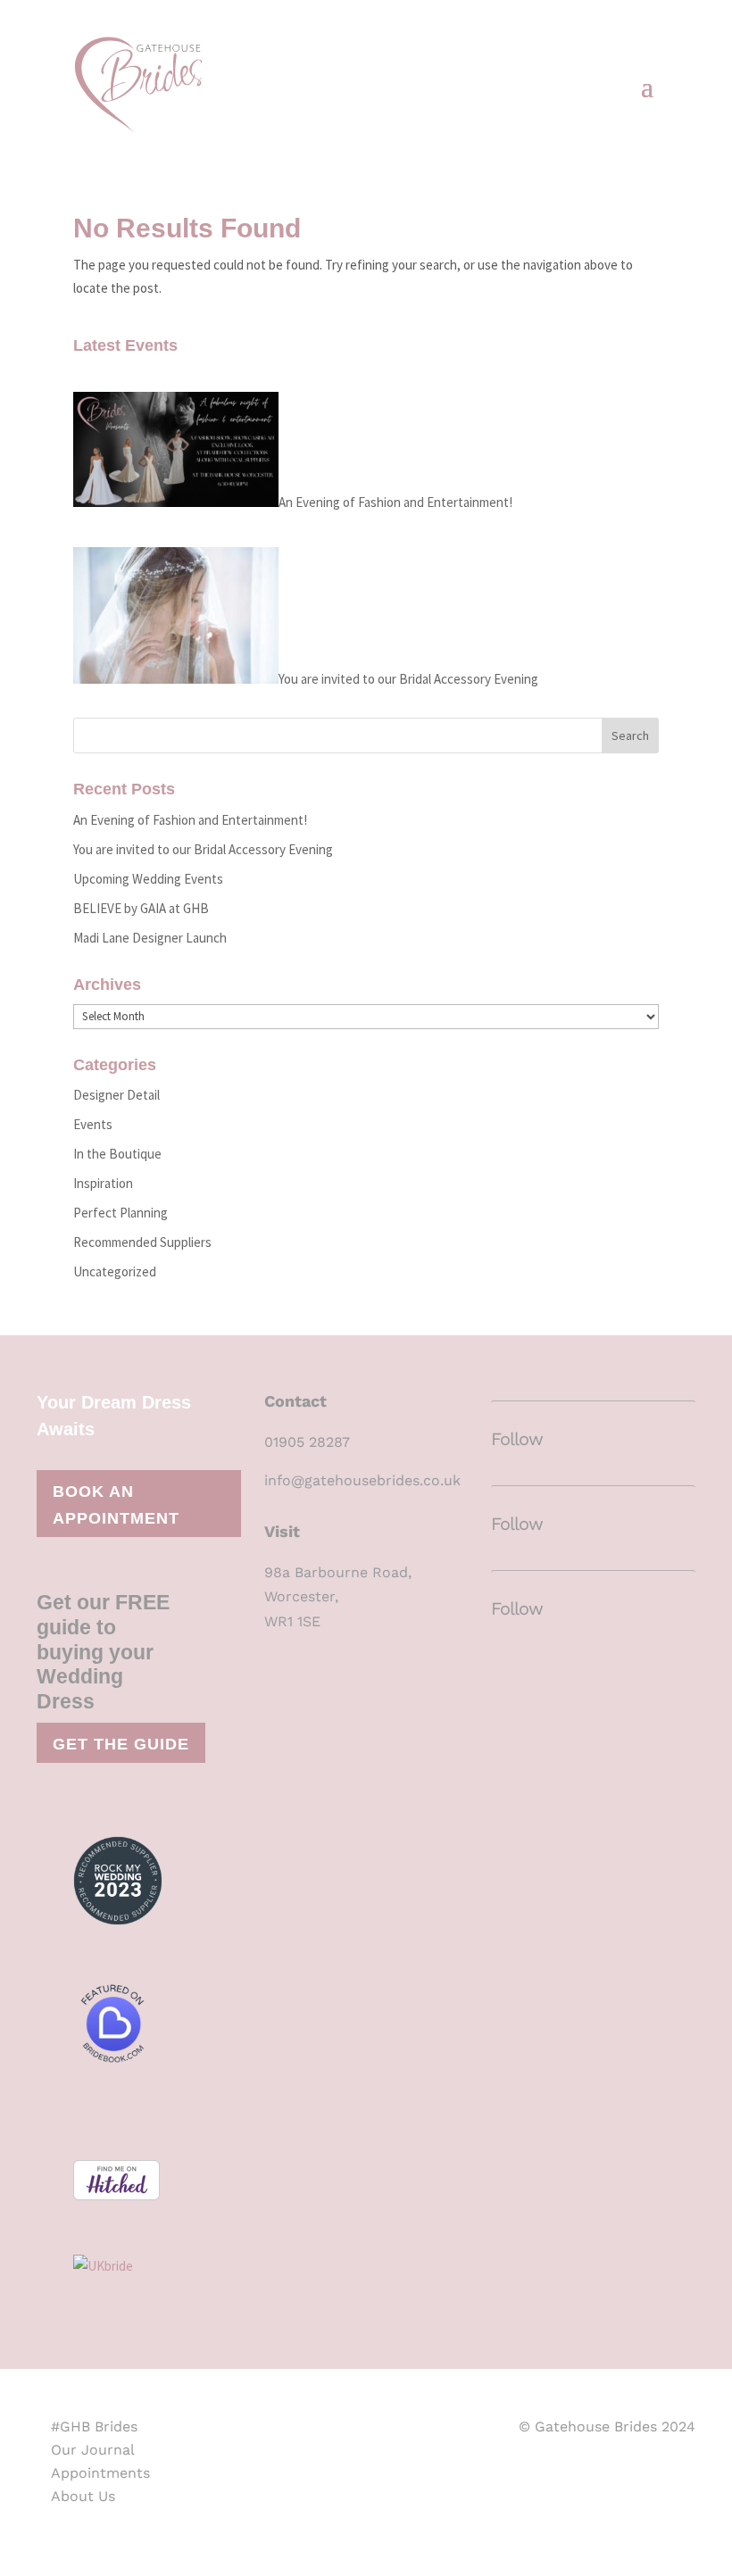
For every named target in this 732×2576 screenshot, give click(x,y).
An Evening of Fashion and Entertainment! (395, 502)
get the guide (121, 1744)
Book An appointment (116, 1505)
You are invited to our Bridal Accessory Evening (408, 679)
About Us (83, 2496)
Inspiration (103, 1183)
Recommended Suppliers (142, 1242)
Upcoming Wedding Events (148, 879)
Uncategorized (115, 1271)
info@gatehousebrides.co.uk (362, 1480)
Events (93, 1124)
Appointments (100, 2473)
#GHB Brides (94, 2426)
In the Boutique (117, 1154)
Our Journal (93, 2450)
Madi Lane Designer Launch (150, 938)
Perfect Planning (121, 1213)
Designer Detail (116, 1095)
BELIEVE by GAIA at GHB (141, 908)
